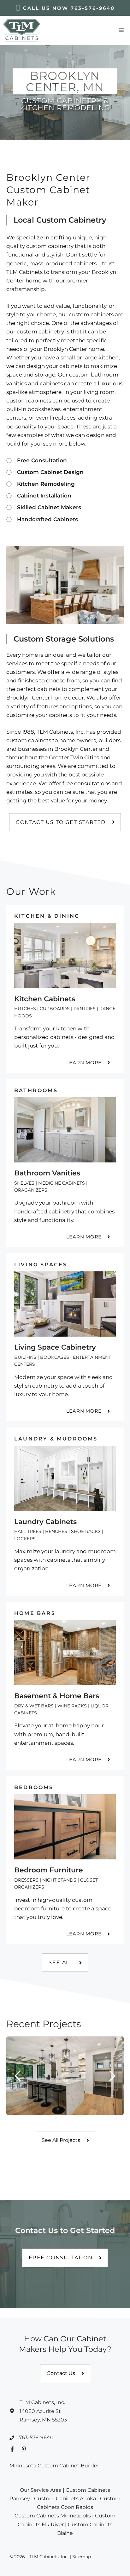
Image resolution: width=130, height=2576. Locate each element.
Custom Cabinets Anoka (65, 2499)
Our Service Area (41, 2490)
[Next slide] (112, 2076)
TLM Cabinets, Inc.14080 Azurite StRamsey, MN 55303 (43, 2411)
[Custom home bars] (65, 1686)
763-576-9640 (93, 8)
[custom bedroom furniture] (65, 1860)
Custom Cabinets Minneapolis (53, 2516)
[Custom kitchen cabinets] (65, 989)
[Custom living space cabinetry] (65, 1337)
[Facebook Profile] (12, 2449)
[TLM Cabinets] (22, 30)
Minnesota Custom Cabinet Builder (54, 2466)
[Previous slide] (18, 2076)
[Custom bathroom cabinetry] (65, 1163)
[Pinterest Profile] (24, 2449)
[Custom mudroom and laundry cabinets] (65, 1511)
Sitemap (82, 2557)
